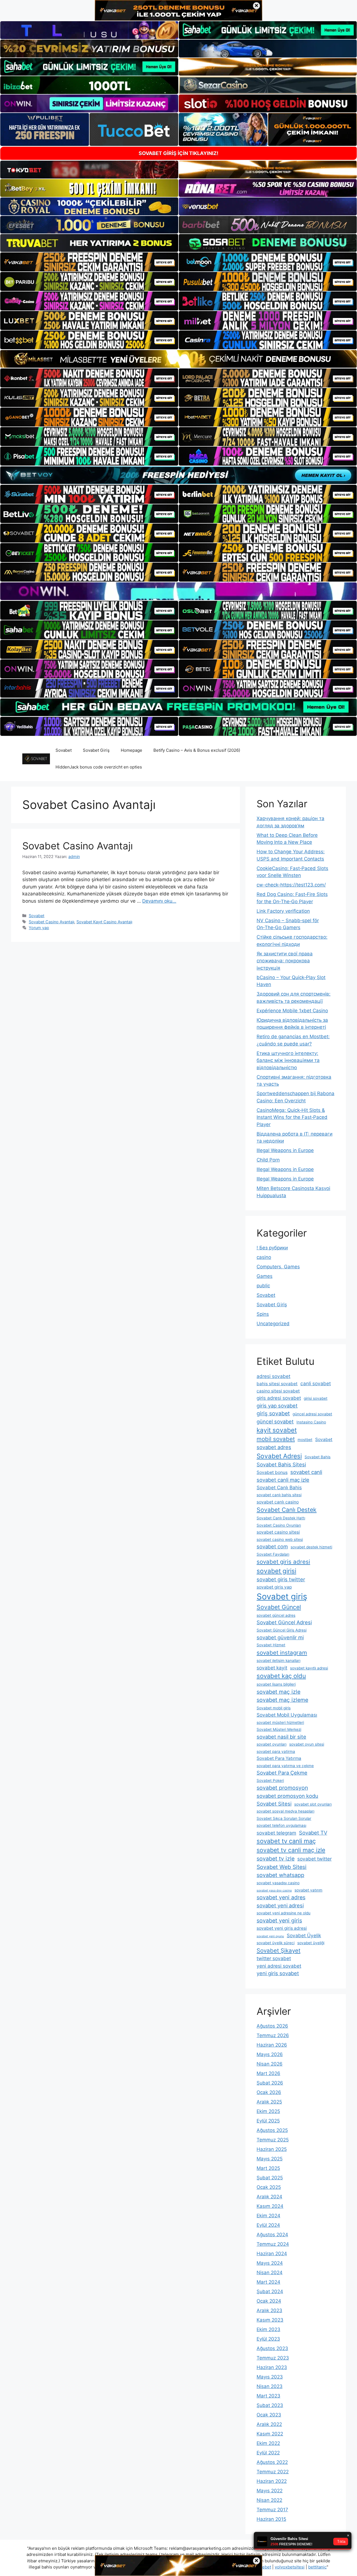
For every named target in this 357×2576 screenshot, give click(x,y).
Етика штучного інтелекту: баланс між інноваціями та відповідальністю (288, 1060)
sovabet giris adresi (283, 1562)
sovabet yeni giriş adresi (282, 1928)
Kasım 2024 (270, 2206)
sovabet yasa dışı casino (274, 1891)
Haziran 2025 (272, 2149)
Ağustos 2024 (272, 2235)
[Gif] (178, 359)
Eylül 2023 (268, 2339)
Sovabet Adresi (279, 1456)
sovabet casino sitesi (278, 1532)
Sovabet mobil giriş (274, 1708)
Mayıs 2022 (270, 2491)
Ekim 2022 (268, 2443)
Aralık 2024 (269, 2197)
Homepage (132, 750)
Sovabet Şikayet (278, 1950)
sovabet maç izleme (282, 1700)
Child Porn (268, 1160)
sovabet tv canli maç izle (291, 1850)
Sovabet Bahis (318, 1457)
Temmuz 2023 (273, 2358)
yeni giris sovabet (278, 1973)
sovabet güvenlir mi (280, 1637)
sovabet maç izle (278, 1692)
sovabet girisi (276, 1571)
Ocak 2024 (269, 2301)
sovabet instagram (282, 1653)
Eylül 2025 (268, 2121)
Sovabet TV (313, 1833)
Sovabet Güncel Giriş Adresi (282, 1630)
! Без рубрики (272, 1248)
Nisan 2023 (270, 2386)
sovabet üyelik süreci (276, 1943)
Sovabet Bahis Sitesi (281, 1464)
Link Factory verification (283, 911)
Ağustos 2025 (272, 2130)
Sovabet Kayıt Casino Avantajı (104, 922)
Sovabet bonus (272, 1472)
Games (265, 1276)
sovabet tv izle (276, 1859)
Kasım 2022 (270, 2434)
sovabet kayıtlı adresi (309, 1668)
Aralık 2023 (269, 2310)
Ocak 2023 (269, 2415)
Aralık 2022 (269, 2424)
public (263, 1286)
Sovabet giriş (282, 1597)
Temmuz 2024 (273, 2244)
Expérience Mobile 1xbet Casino (292, 1011)
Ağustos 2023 (272, 2348)
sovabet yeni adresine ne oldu (284, 1913)
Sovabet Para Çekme (282, 1773)
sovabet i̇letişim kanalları (278, 1661)
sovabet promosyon (282, 1788)
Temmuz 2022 (273, 2472)
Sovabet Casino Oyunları (279, 1525)
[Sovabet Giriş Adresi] (36, 758)
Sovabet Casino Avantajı (78, 846)
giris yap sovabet (277, 1406)
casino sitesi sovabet (278, 1391)
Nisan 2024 (270, 2273)
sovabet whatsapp (280, 1875)
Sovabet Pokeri (270, 1780)
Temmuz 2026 (273, 2035)
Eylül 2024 (268, 2225)
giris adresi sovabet (279, 1398)
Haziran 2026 (272, 2045)
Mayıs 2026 (270, 2054)
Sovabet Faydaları (273, 1554)
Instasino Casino (311, 1422)
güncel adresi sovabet (312, 1414)
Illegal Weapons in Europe (285, 1150)
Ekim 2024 (268, 2216)
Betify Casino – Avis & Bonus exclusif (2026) (197, 750)
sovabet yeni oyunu (270, 1936)
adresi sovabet (273, 1376)
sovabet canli (306, 1472)
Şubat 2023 (270, 2405)
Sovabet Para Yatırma (279, 1758)
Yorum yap (39, 928)
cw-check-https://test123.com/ (291, 885)
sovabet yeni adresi (280, 1905)
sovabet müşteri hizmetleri (280, 1722)
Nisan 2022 (269, 2500)
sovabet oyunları (272, 1744)
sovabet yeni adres (281, 1897)
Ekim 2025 (268, 2111)
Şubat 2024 (270, 2291)
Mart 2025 (268, 2168)
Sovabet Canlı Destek (287, 1510)
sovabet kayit (272, 1668)
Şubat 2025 (270, 2178)
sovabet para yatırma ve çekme (285, 1766)
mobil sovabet (276, 1439)
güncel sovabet (275, 1421)
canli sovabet (316, 1383)
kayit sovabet (277, 1430)
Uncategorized (273, 1324)
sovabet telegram (276, 1833)
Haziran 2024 (272, 2254)
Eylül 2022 (268, 2453)
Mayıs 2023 (270, 2377)
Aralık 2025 (269, 2102)
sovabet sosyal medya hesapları (285, 1811)
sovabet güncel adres (276, 1615)
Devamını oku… (159, 901)
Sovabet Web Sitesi (282, 1867)
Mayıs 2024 (270, 2263)
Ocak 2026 (269, 2092)
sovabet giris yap (274, 1587)
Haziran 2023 (272, 2367)
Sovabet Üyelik (304, 1935)
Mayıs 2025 (270, 2159)
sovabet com (272, 1546)
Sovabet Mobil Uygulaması (287, 1715)
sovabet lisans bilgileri (276, 1684)
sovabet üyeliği (311, 1943)
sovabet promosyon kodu (287, 1796)
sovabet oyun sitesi (307, 1744)
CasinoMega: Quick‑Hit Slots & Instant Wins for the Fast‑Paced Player (292, 1117)
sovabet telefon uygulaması (281, 1825)
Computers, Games (278, 1267)
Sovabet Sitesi (274, 1804)
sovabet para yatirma (276, 1751)
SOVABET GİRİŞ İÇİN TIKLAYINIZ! (178, 153)
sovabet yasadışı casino (278, 1883)
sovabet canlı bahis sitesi (279, 1495)
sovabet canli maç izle (283, 1480)
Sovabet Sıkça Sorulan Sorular (284, 1818)
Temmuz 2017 (272, 2510)
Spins (263, 1314)
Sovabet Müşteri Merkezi (279, 1729)
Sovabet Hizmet (271, 1645)
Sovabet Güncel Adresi (284, 1622)
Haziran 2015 (271, 2519)
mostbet (305, 1440)
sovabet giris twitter (281, 1579)
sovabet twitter (314, 1859)
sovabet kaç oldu (281, 1676)
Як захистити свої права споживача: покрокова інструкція (285, 961)
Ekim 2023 (268, 2329)
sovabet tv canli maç (286, 1841)
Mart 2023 (268, 2396)
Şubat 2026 (270, 2083)
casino (264, 1257)
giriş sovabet (273, 1413)
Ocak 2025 (269, 2187)
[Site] (89, 262)
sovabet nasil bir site (281, 1737)
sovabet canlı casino (278, 1502)
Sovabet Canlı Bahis (279, 1487)
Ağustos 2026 (272, 2026)
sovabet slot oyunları (313, 1804)
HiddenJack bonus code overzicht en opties (99, 767)
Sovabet (64, 750)
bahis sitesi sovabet (277, 1384)
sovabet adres (274, 1447)
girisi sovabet (316, 1398)
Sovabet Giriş (96, 750)
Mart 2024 (268, 2282)
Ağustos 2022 (272, 2462)
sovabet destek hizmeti (311, 1547)
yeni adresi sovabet (279, 1966)
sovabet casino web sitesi (280, 1539)
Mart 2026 (268, 2073)
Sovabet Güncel (279, 1607)
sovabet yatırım (308, 1890)
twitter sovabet (274, 1958)
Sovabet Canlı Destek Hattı (281, 1518)
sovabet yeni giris (279, 1920)
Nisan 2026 (270, 2064)
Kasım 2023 (270, 2320)
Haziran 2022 (272, 2481)
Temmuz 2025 (273, 2140)
